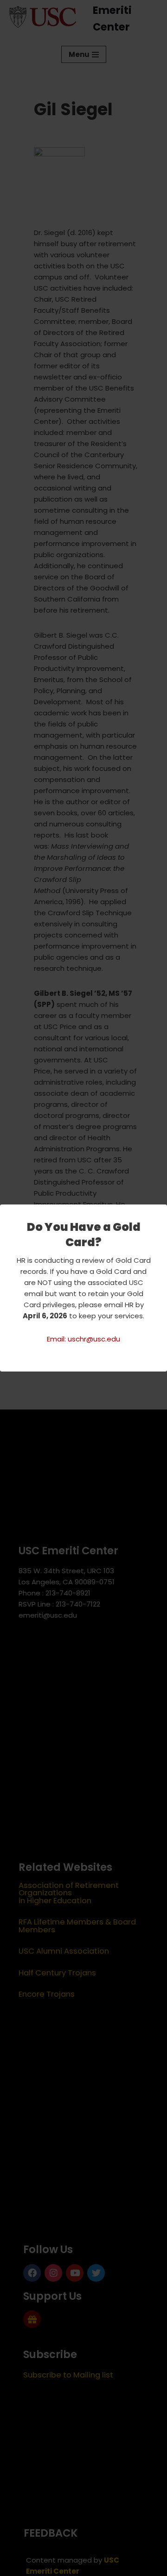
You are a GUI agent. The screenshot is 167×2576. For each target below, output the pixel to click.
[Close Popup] (161, 1212)
